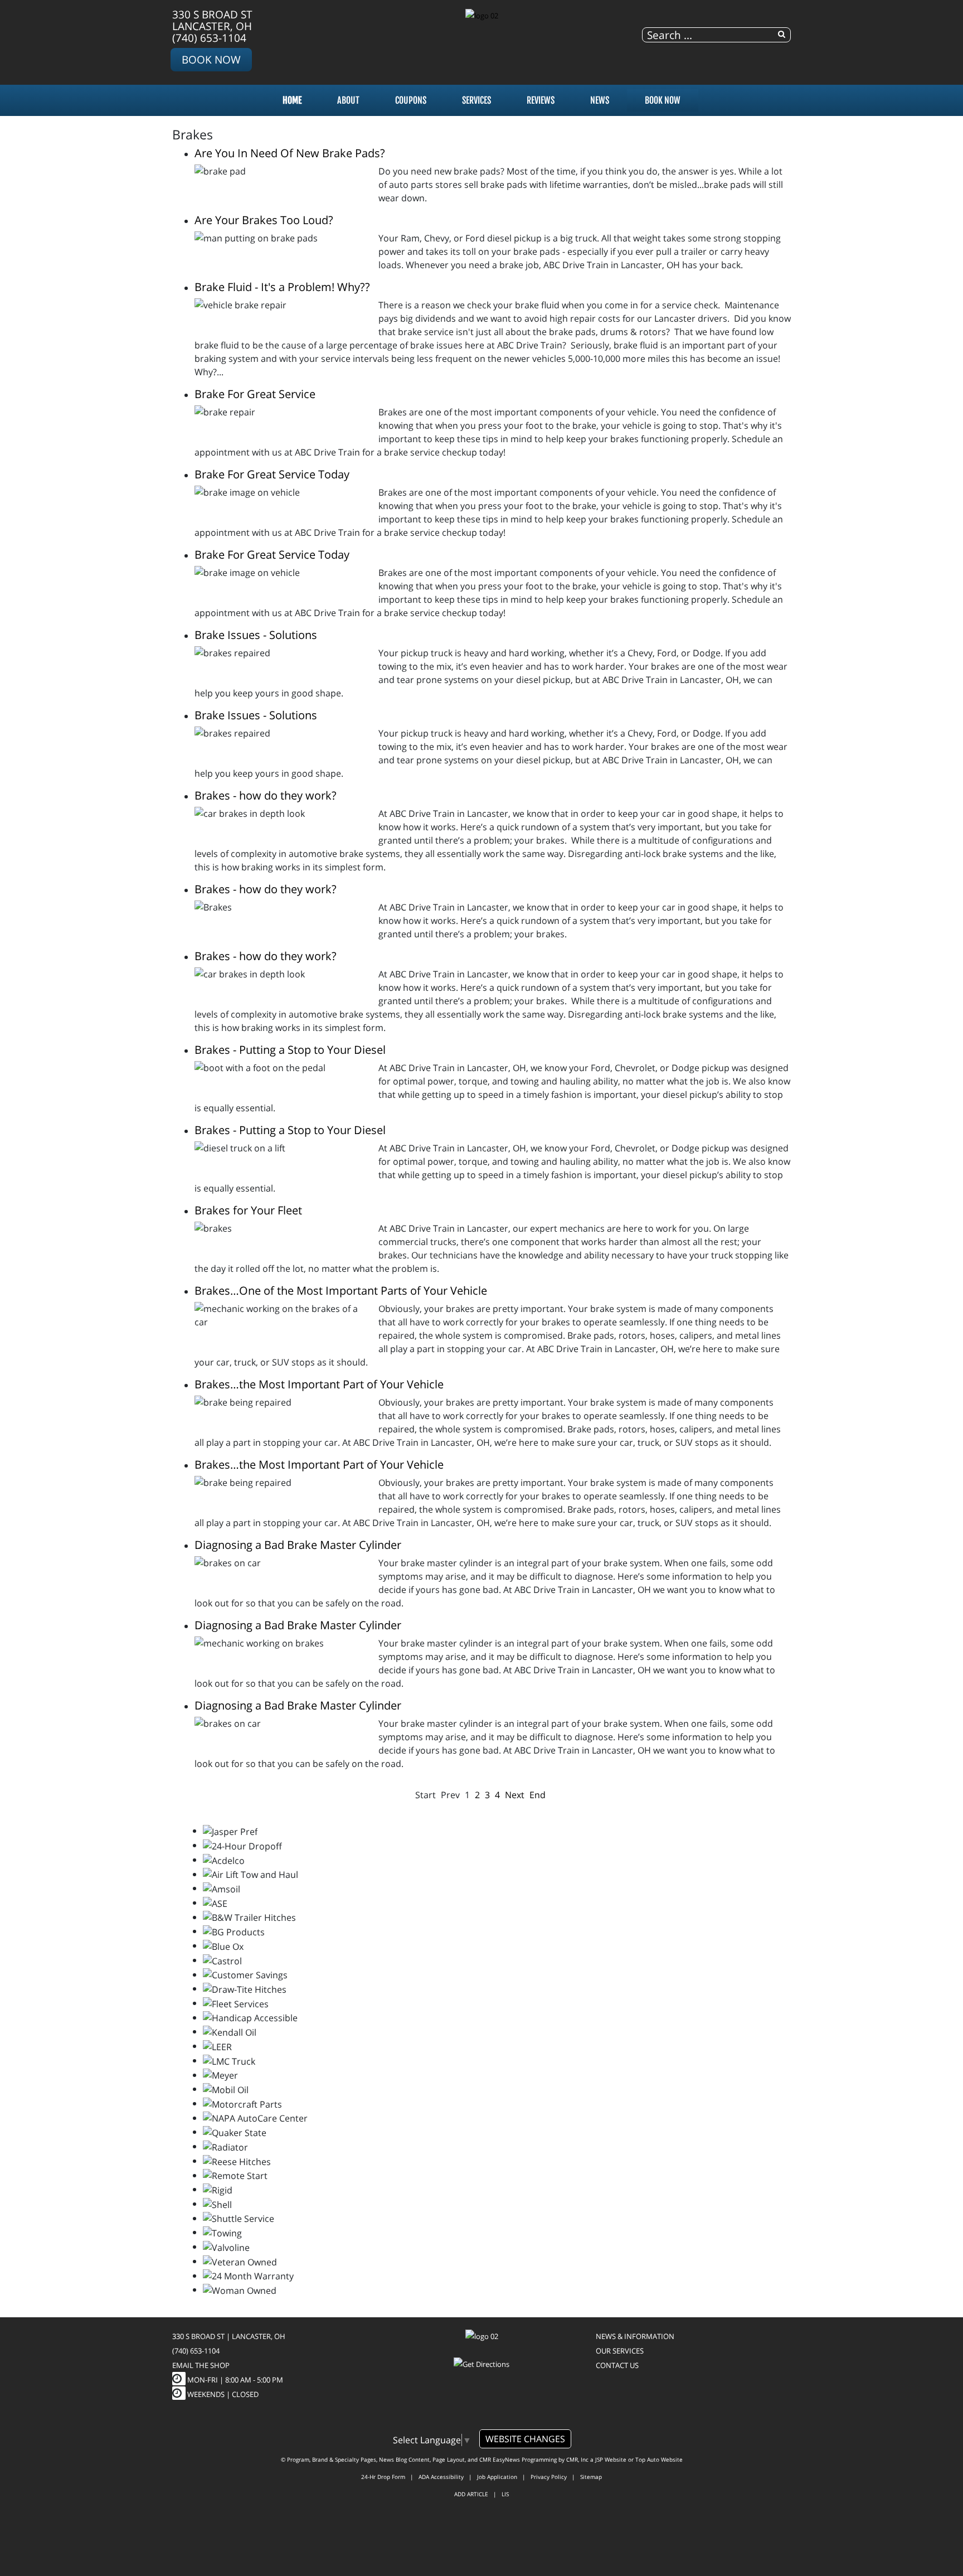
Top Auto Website (659, 2459)
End (538, 1795)
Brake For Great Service (255, 394)
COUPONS (411, 100)
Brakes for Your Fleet (248, 1210)
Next (515, 1795)
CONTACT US (617, 2365)
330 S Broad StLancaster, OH (212, 20)
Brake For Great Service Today (272, 474)
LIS (505, 2494)
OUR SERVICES (620, 2351)
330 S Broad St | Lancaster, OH (229, 2336)
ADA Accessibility (441, 2477)
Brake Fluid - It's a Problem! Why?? (282, 287)
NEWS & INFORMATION (635, 2336)
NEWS (600, 100)
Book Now (211, 59)
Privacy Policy (549, 2477)
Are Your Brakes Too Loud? (264, 220)
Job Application (497, 2477)
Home (292, 100)
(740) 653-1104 (209, 38)
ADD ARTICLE (471, 2494)
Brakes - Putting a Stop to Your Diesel (290, 1050)
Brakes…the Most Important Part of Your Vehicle (319, 1384)
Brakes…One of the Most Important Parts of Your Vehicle (341, 1291)
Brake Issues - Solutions (256, 635)
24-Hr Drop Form (383, 2477)
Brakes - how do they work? (266, 795)
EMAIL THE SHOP (201, 2365)
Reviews (541, 100)
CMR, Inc (577, 2459)
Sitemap (591, 2477)
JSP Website (611, 2459)
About (348, 100)
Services (476, 100)
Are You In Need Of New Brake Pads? (290, 153)
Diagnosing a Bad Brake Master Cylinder (298, 1545)
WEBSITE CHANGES (525, 2439)
